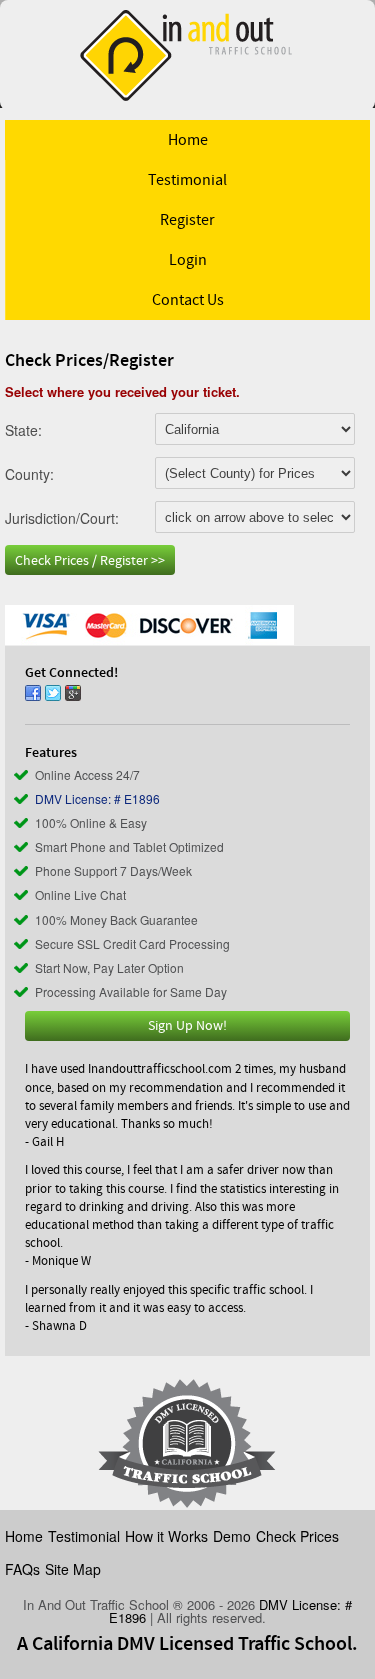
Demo (232, 1536)
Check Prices (297, 1536)
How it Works (166, 1536)
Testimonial (187, 180)
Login (188, 260)
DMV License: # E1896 (97, 798)
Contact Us (188, 300)
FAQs (22, 1569)
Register (187, 220)
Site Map (73, 1569)
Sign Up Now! (187, 1026)
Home (188, 140)
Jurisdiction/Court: (62, 516)
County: (29, 472)
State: (23, 428)
